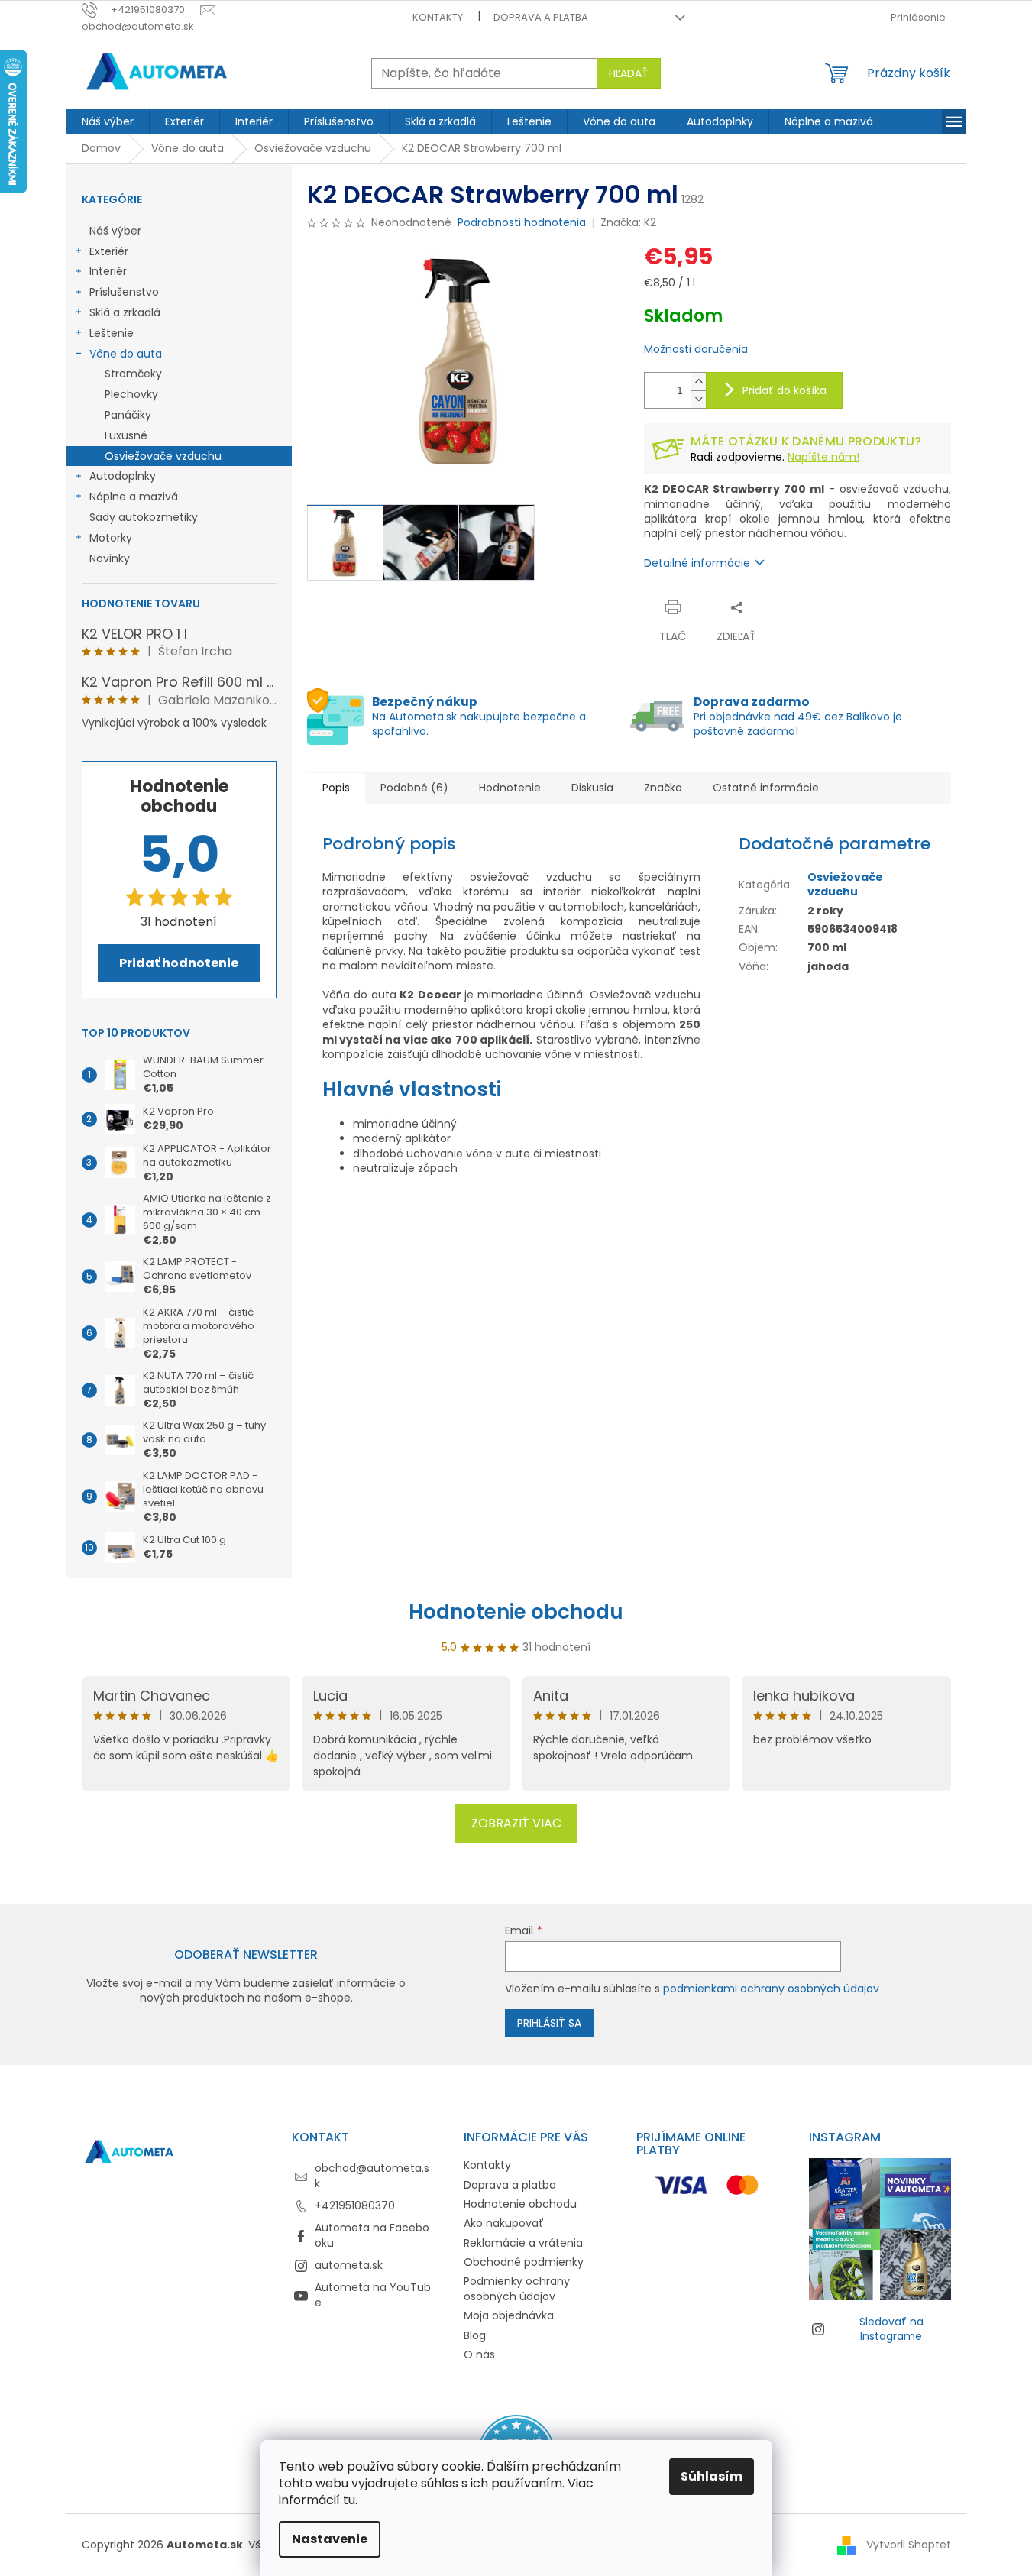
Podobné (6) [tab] (414, 788)
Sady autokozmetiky (144, 517)
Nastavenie (330, 2539)
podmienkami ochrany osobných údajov (771, 1989)
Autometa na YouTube (373, 2294)
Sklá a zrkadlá (125, 312)
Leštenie (112, 333)
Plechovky (131, 394)
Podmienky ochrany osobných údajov (517, 2288)
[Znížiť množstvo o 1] (698, 399)
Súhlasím (712, 2476)
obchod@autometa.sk (372, 2175)
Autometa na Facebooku (372, 2235)
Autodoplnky (123, 476)
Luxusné (126, 435)
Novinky (110, 558)
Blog (475, 2335)
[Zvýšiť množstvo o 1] (698, 382)
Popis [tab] (336, 788)
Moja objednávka (509, 2315)
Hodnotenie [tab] (510, 788)
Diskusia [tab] (592, 788)
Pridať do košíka (785, 390)
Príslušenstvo (124, 292)
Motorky (111, 538)
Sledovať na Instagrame (891, 2329)
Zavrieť (793, 607)
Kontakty (438, 17)
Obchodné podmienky (524, 2262)
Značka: (628, 222)
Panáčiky (128, 415)
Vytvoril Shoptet (909, 2545)
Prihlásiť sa (549, 2023)
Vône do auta (126, 354)
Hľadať (629, 73)
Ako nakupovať (504, 2223)
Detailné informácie (697, 563)
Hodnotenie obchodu (516, 1612)
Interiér (108, 271)
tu (349, 2500)
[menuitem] (108, 121)
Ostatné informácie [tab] (766, 788)
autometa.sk (349, 2265)
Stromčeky (133, 374)
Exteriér (109, 251)
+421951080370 (355, 2205)
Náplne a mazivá (134, 497)
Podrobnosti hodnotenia (522, 223)
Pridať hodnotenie (179, 963)
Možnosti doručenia (696, 350)
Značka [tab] (663, 788)
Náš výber (115, 231)
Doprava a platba (541, 17)
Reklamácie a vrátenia (523, 2243)
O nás (479, 2354)
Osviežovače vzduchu (163, 456)
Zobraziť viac (516, 1823)
